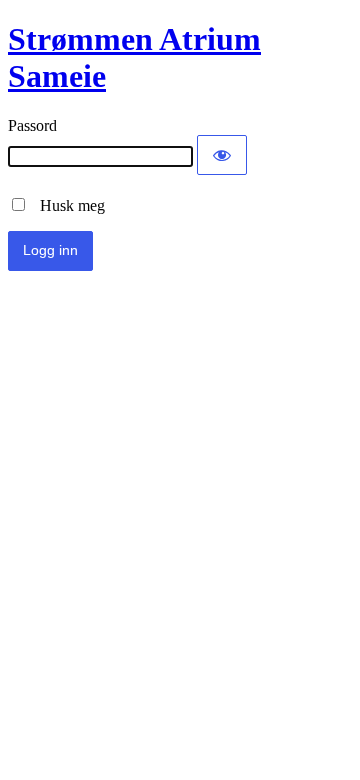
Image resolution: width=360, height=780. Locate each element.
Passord (32, 125)
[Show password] (222, 155)
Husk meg (66, 205)
